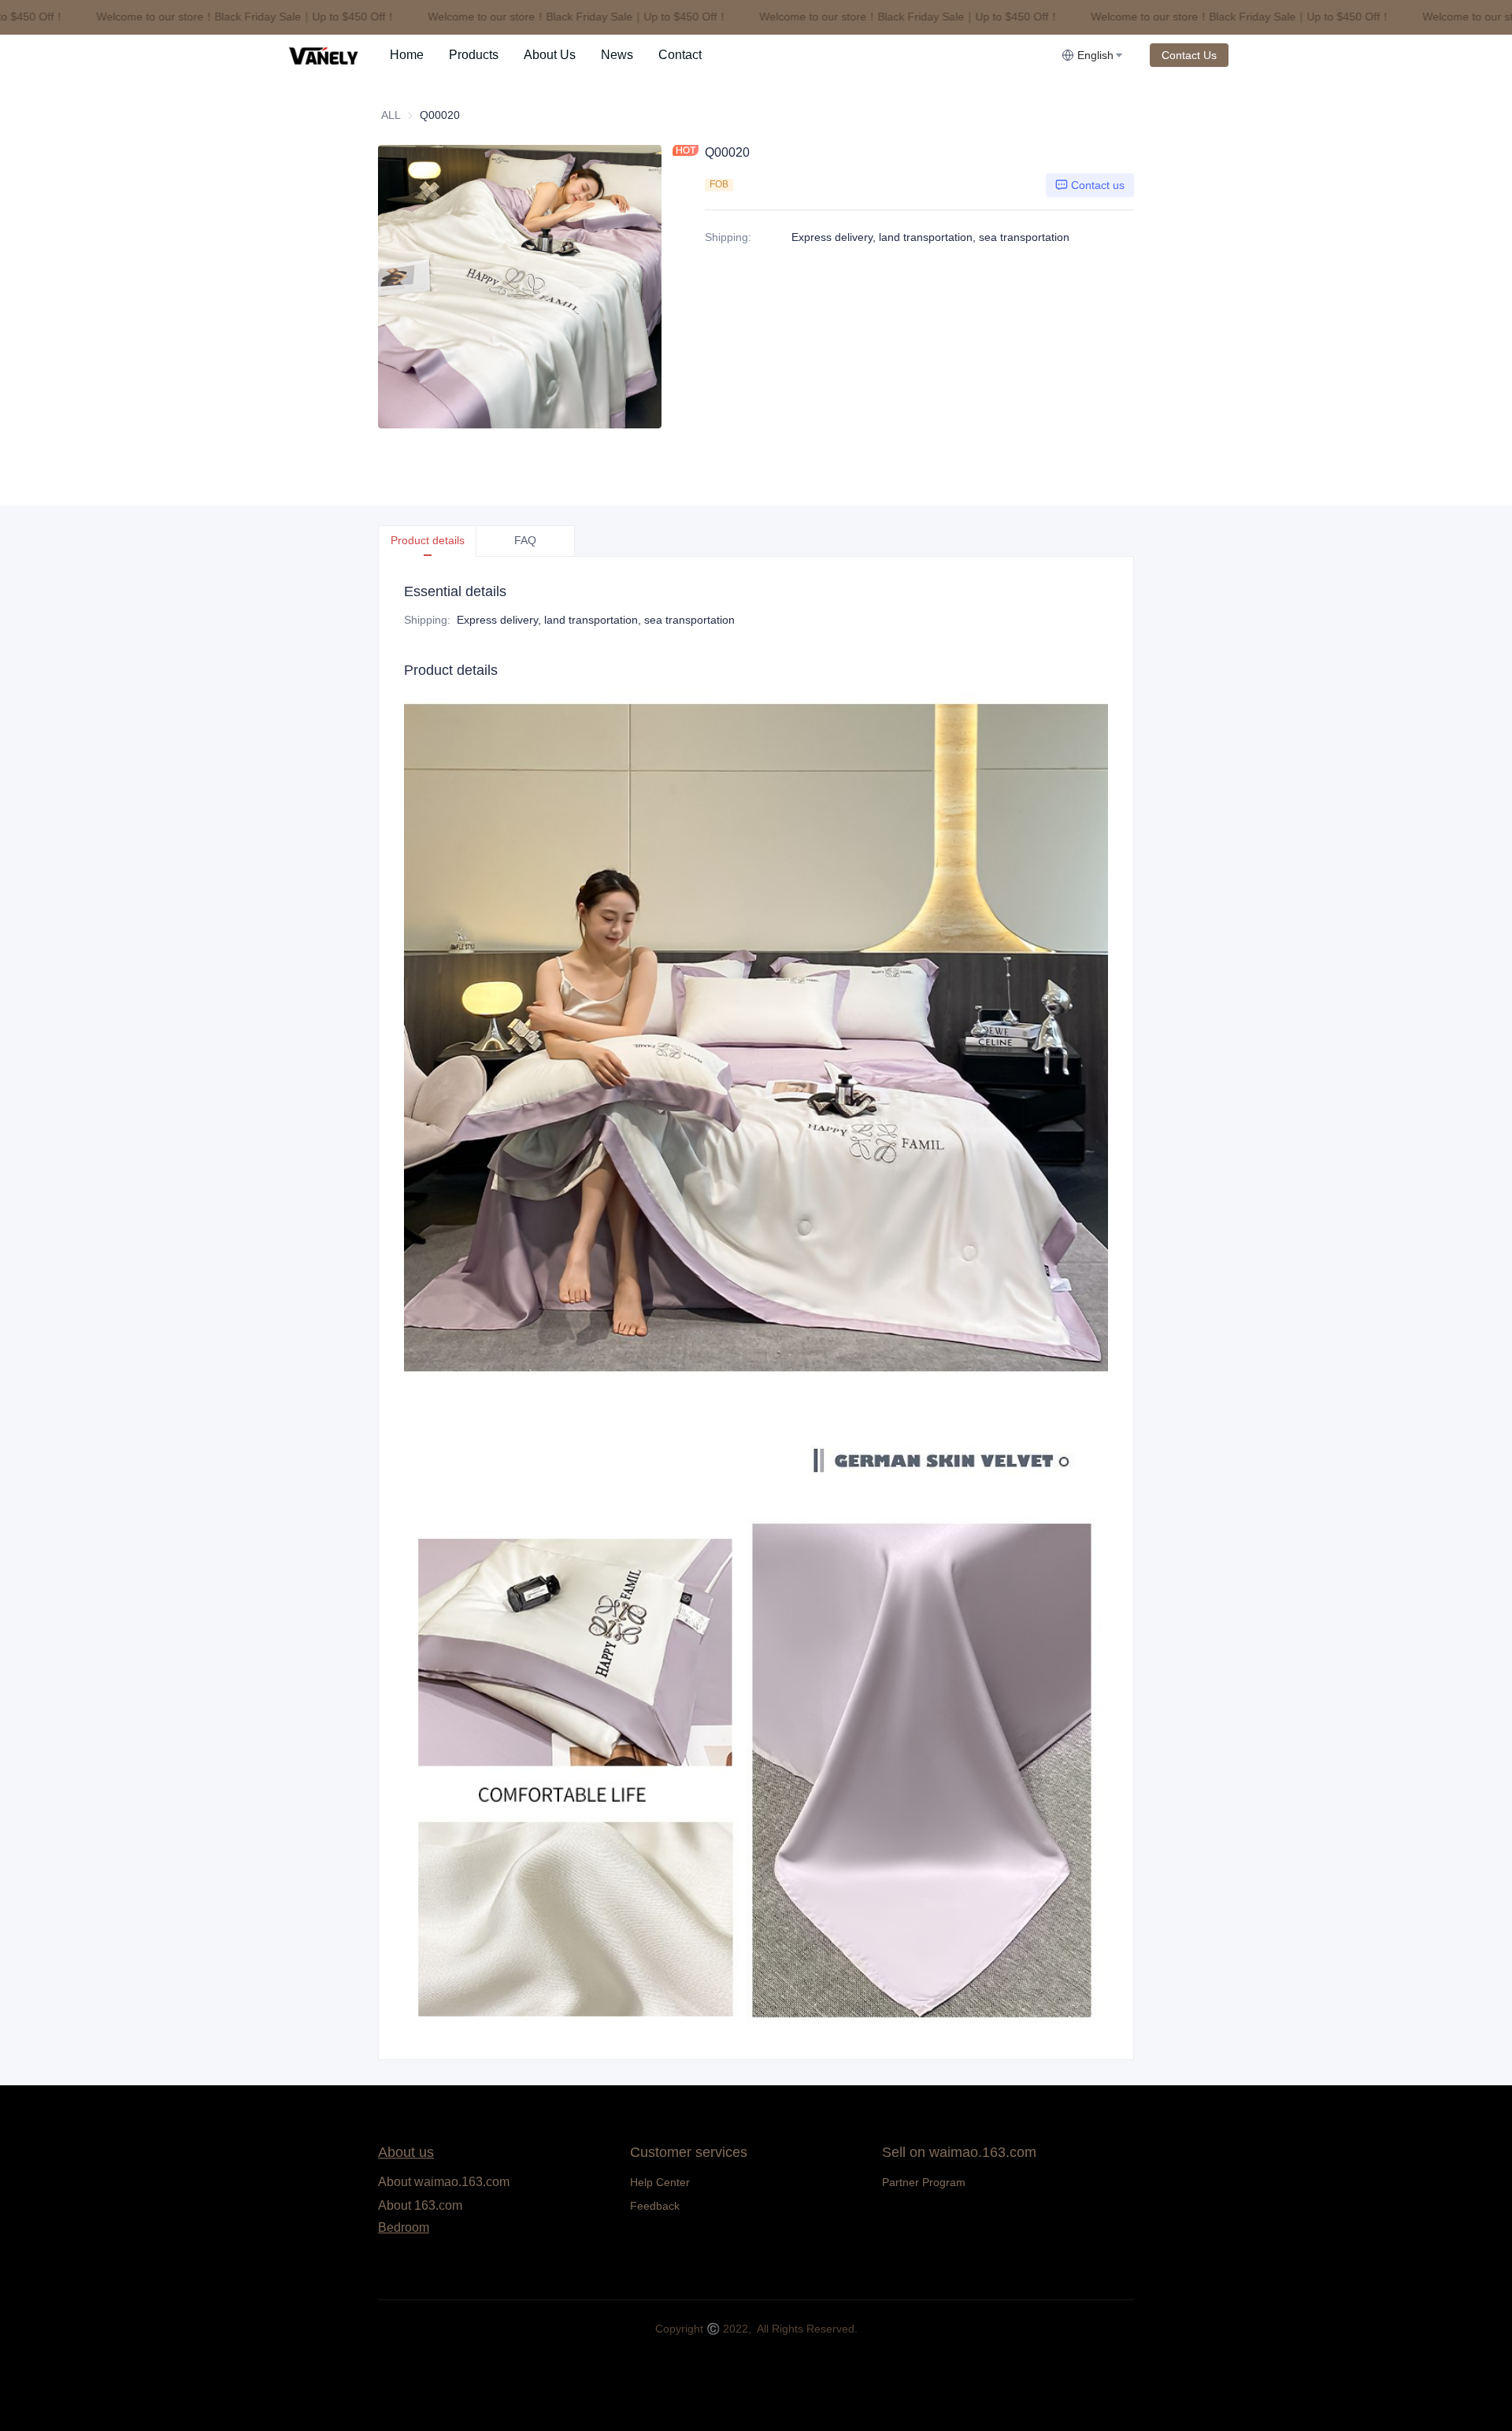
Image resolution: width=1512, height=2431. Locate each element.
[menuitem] (407, 55)
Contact (680, 55)
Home (407, 55)
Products (474, 55)
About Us (550, 55)
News (617, 55)
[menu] (719, 55)
